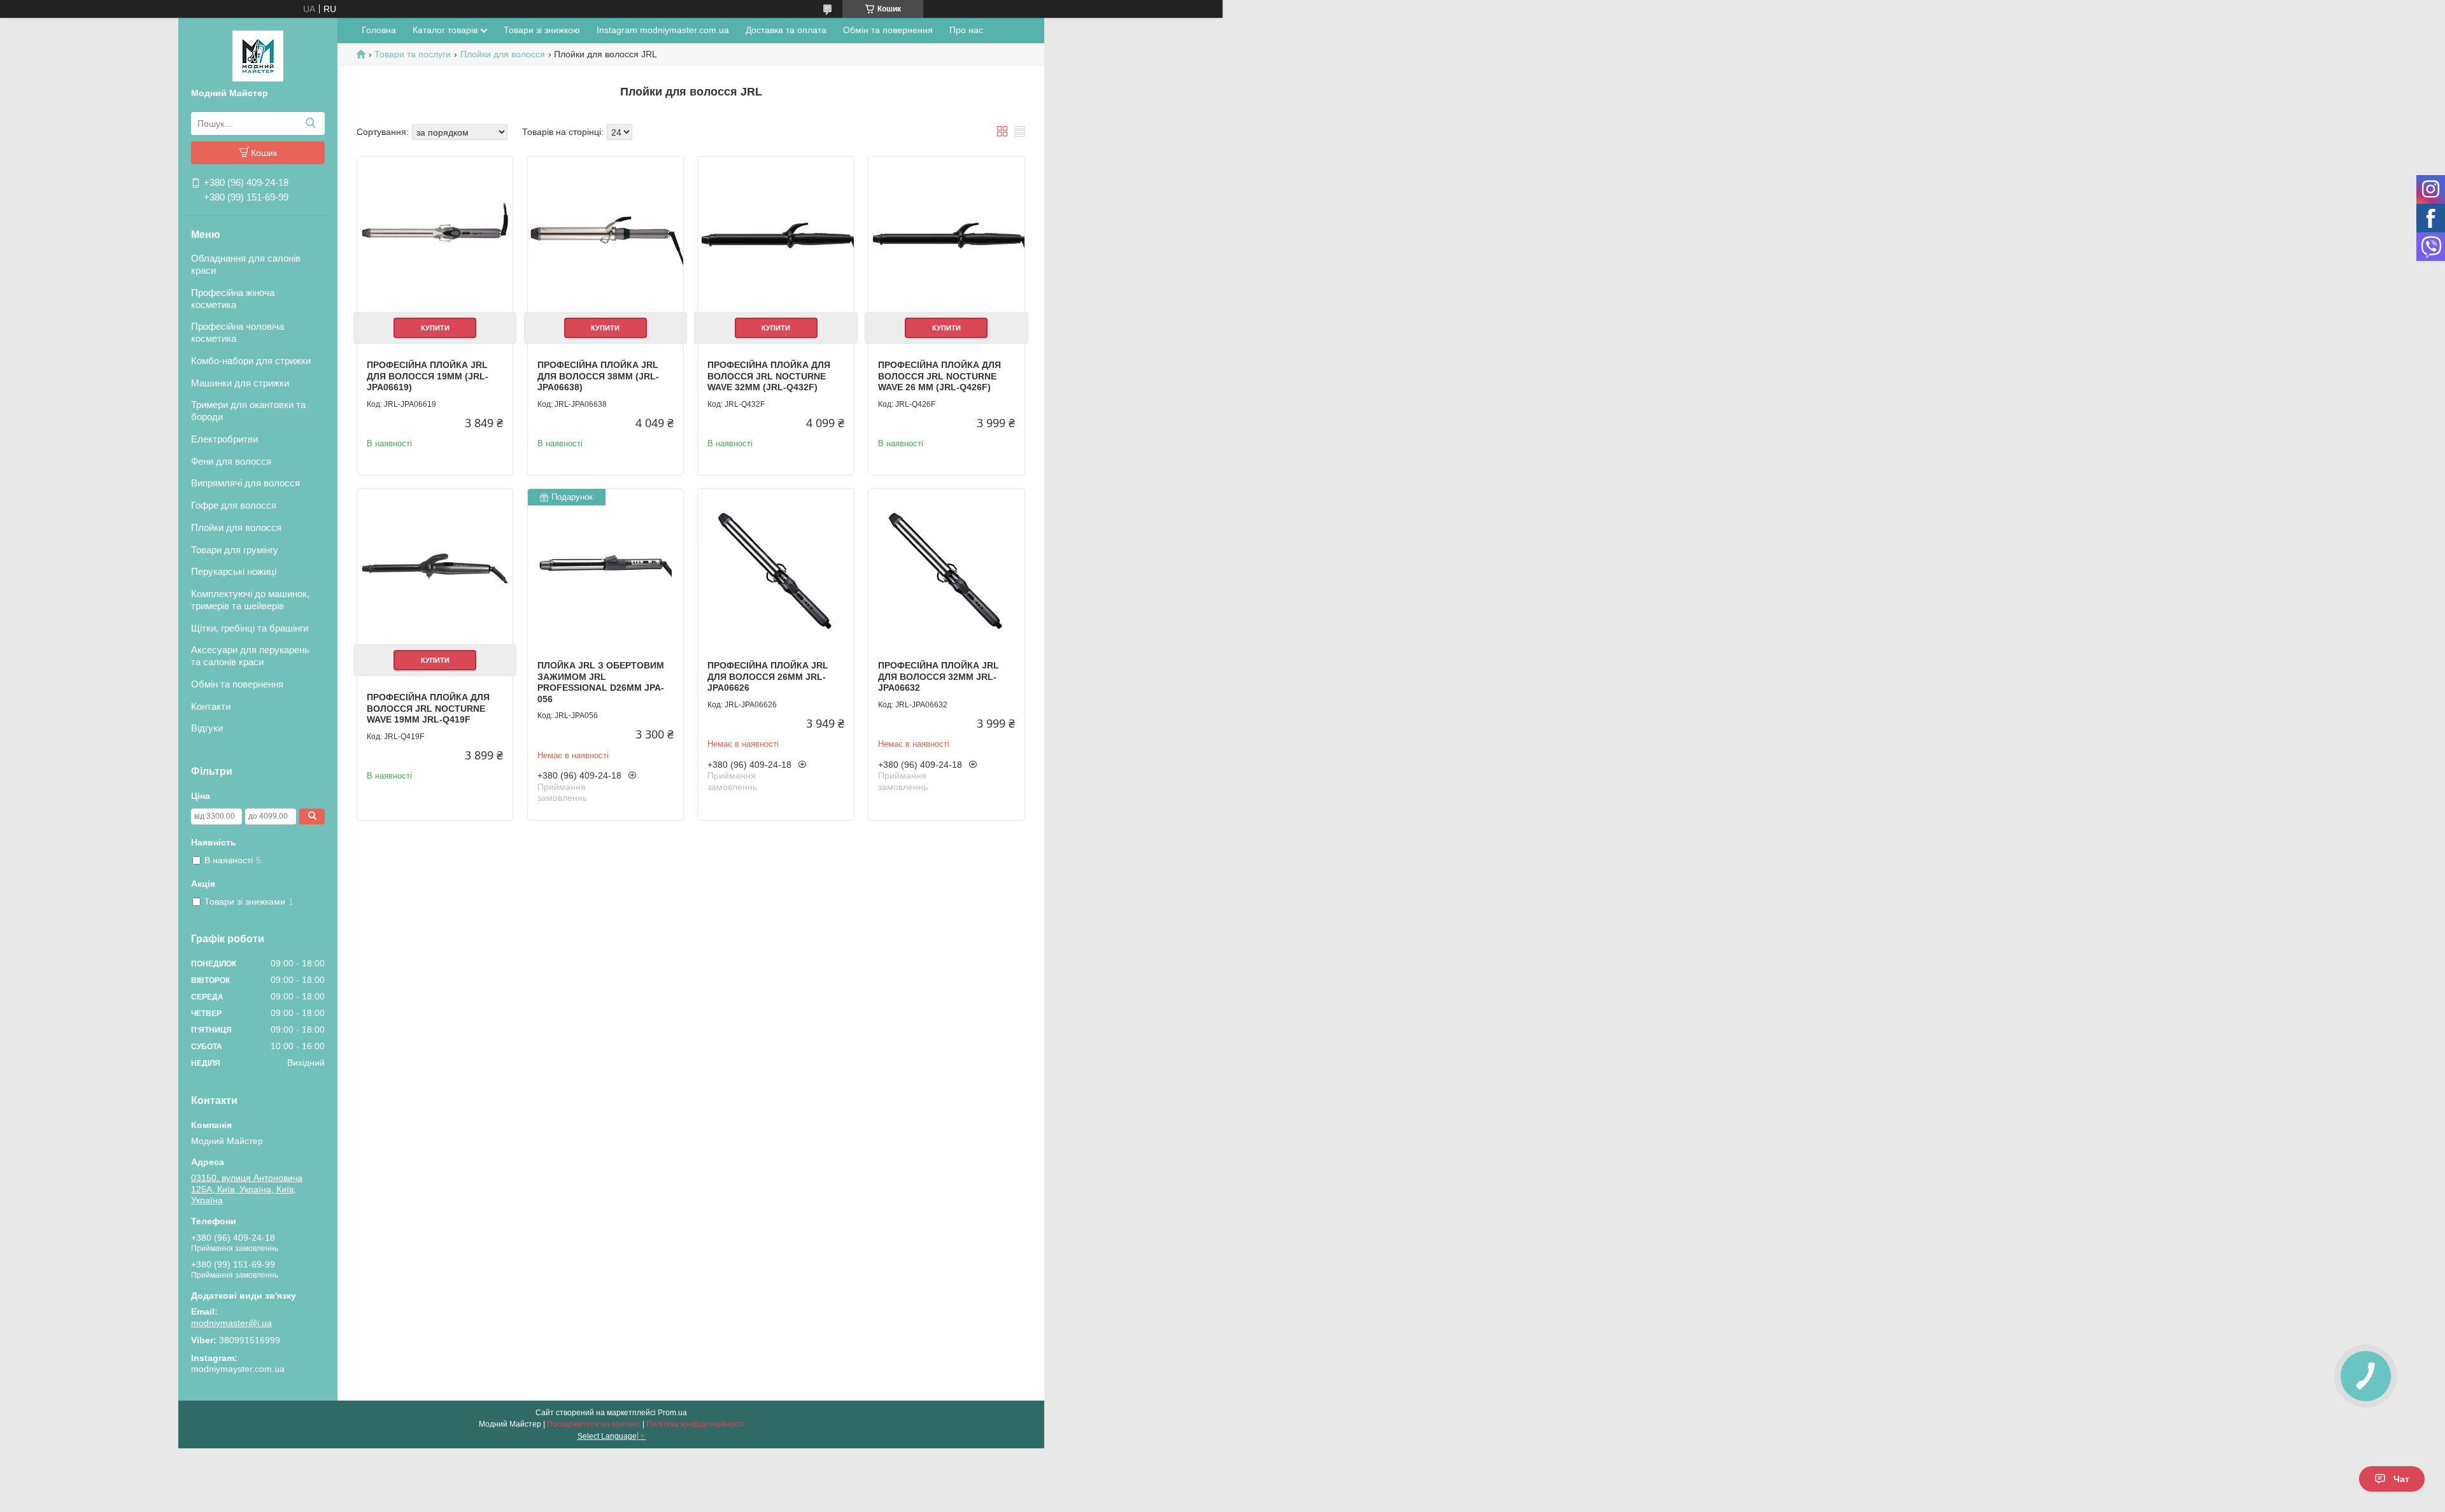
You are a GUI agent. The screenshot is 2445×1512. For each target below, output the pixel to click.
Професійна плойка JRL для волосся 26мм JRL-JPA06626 (768, 676)
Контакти (211, 706)
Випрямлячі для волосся (245, 483)
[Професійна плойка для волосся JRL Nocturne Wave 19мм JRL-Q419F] (435, 567)
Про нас (966, 30)
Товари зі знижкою (542, 30)
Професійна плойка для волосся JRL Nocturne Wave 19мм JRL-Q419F (428, 708)
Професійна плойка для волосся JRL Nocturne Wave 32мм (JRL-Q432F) (769, 376)
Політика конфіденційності (695, 1424)
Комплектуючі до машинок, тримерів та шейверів (250, 600)
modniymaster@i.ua (231, 1323)
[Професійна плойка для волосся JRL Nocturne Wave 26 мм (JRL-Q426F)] (946, 234)
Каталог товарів (445, 30)
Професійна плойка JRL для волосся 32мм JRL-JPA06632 (939, 676)
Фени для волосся (231, 461)
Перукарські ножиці (234, 571)
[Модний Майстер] (258, 55)
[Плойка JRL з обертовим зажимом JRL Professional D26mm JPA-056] (606, 567)
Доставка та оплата (786, 30)
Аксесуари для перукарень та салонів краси (250, 656)
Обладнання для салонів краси (246, 264)
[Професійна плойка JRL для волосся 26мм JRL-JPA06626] (776, 567)
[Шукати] (310, 124)
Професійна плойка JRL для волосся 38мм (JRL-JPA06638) (598, 376)
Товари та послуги (413, 54)
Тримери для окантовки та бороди (248, 411)
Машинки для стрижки (240, 383)
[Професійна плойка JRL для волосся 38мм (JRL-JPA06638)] (606, 234)
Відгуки (207, 728)
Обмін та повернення (237, 684)
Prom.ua (672, 1413)
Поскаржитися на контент (594, 1424)
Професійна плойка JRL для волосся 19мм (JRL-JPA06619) (428, 376)
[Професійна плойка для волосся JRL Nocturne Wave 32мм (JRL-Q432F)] (776, 234)
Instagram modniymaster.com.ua (663, 30)
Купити (435, 328)
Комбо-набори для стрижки (251, 361)
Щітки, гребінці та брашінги (250, 628)
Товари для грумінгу (235, 550)
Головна (379, 30)
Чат (2401, 1479)
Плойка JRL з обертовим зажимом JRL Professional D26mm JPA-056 (601, 682)
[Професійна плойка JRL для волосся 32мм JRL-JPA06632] (946, 567)
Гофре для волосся (234, 505)
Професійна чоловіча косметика (237, 332)
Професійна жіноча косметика (233, 299)
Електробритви (224, 439)
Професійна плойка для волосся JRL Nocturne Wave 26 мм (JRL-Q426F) (939, 376)
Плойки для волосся (236, 527)
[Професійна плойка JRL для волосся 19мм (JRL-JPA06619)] (435, 234)
